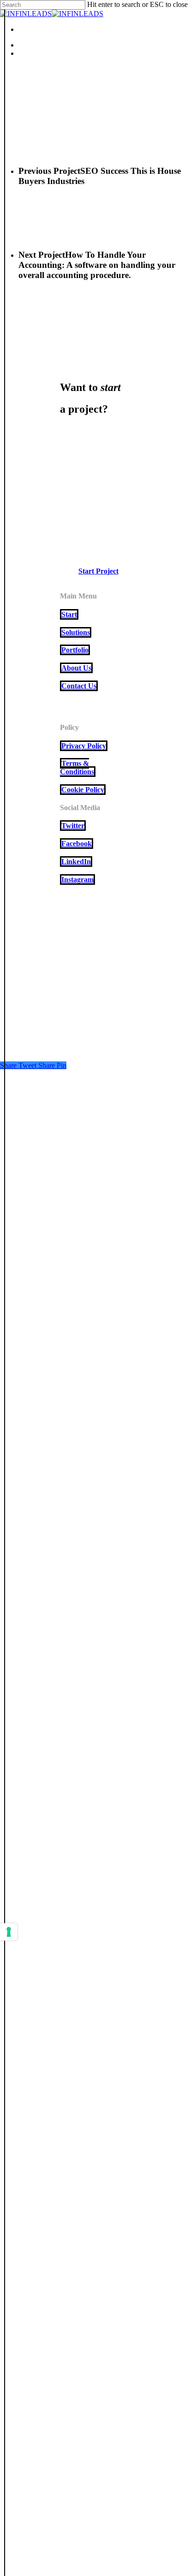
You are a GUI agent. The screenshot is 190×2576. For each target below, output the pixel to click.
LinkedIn (76, 862)
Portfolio (75, 650)
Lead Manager (45, 1149)
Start (69, 614)
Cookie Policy (83, 790)
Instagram (77, 879)
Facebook (77, 844)
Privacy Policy (84, 746)
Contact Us (79, 686)
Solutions (76, 632)
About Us (76, 668)
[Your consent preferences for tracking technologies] (9, 1932)
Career (31, 1120)
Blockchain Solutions (59, 1140)
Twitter (73, 826)
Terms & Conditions (77, 767)
